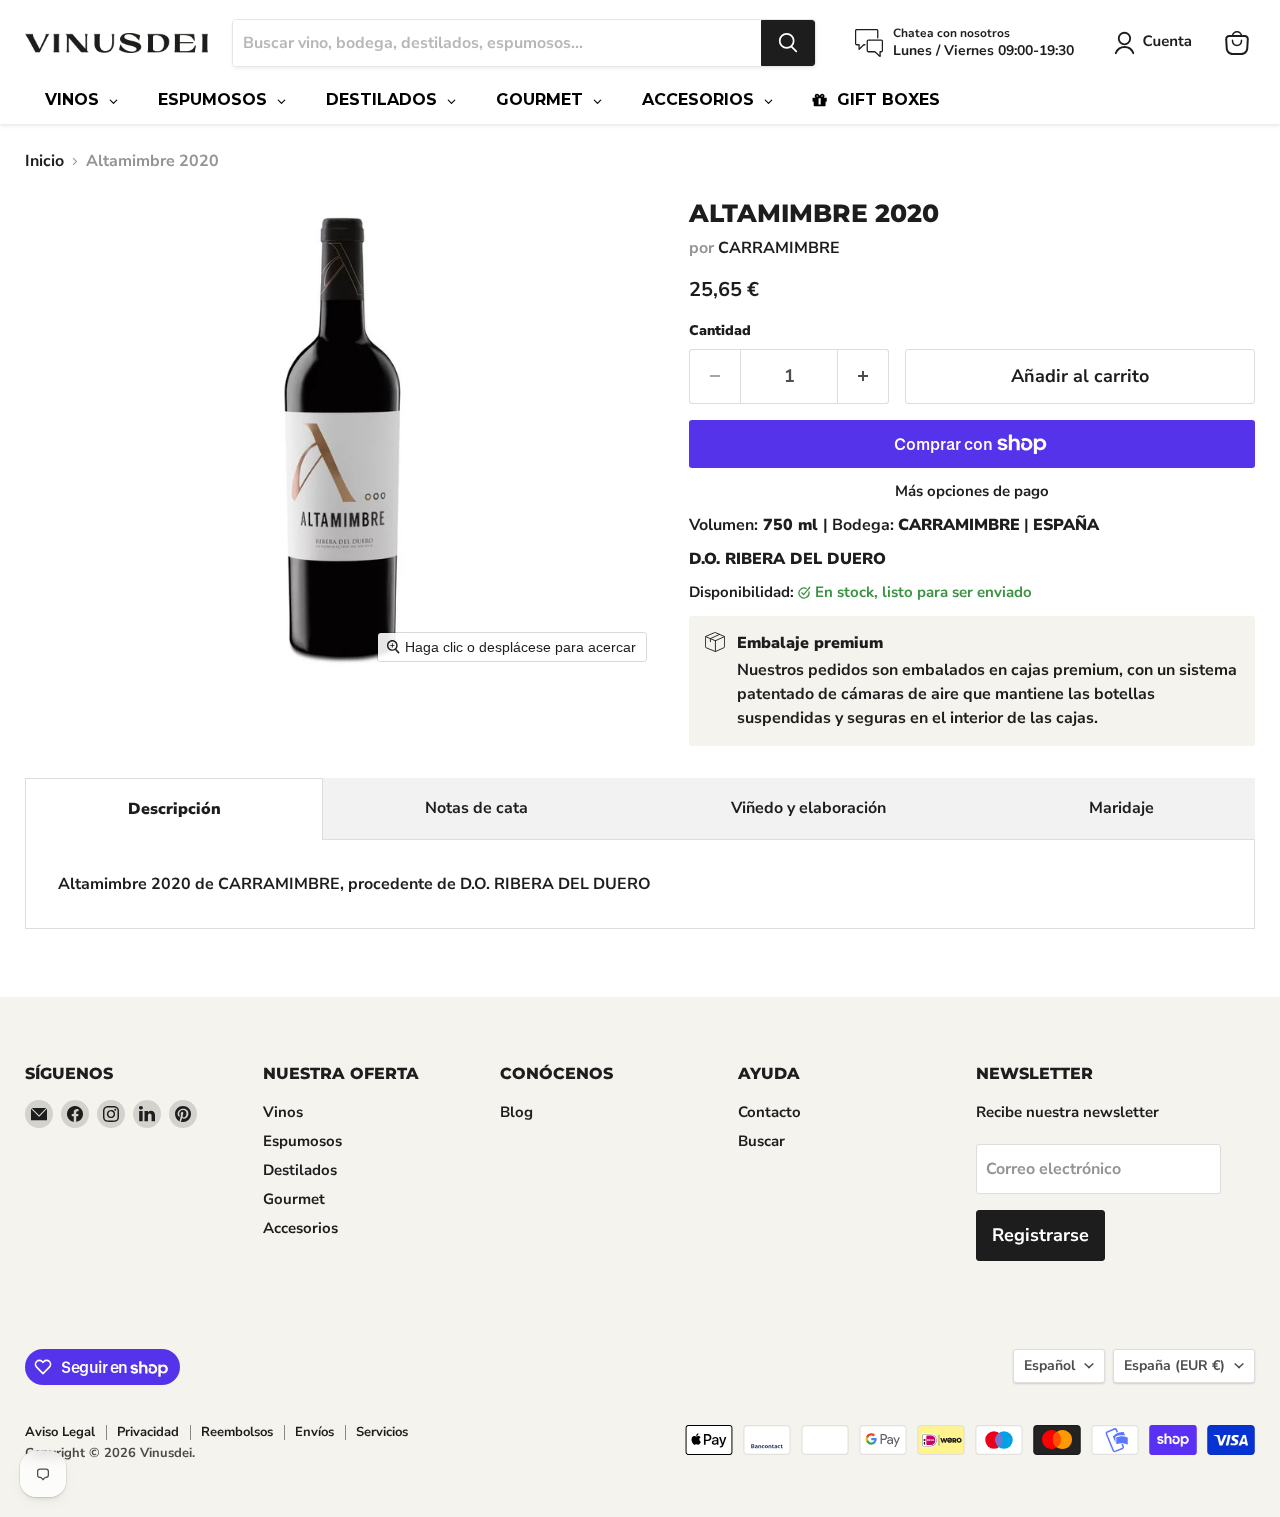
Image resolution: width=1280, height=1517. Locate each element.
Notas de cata (476, 808)
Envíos (314, 1432)
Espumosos (302, 1141)
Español (1049, 1365)
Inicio (44, 161)
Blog (516, 1112)
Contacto (769, 1112)
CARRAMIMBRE (779, 248)
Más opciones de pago (972, 491)
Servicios (382, 1432)
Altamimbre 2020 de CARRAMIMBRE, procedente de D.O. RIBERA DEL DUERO (354, 884)
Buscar (761, 1141)
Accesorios (300, 1228)
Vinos (283, 1112)
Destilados (300, 1170)
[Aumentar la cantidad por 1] (863, 376)
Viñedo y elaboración (808, 808)
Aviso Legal (60, 1432)
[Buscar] (788, 43)
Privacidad (148, 1432)
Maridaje (1121, 808)
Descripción (174, 809)
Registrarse (1040, 1235)
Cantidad (720, 331)
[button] (1157, 43)
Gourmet (294, 1199)
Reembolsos (237, 1432)
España (1174, 1365)
